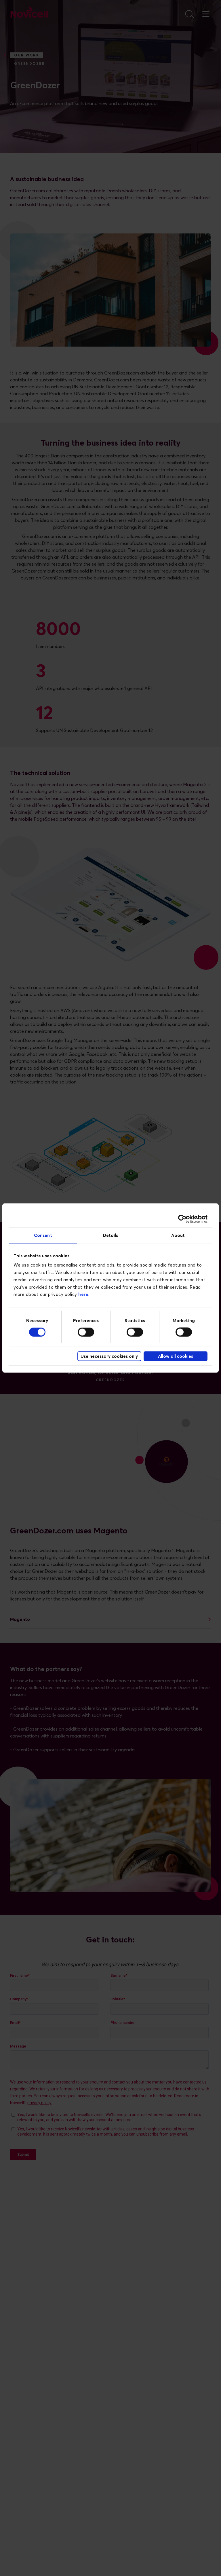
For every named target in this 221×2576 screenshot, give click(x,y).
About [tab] (178, 1235)
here (83, 1295)
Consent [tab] (43, 1235)
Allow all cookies (176, 1356)
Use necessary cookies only (109, 1356)
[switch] (86, 1332)
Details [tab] (111, 1235)
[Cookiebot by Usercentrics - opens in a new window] (182, 1219)
